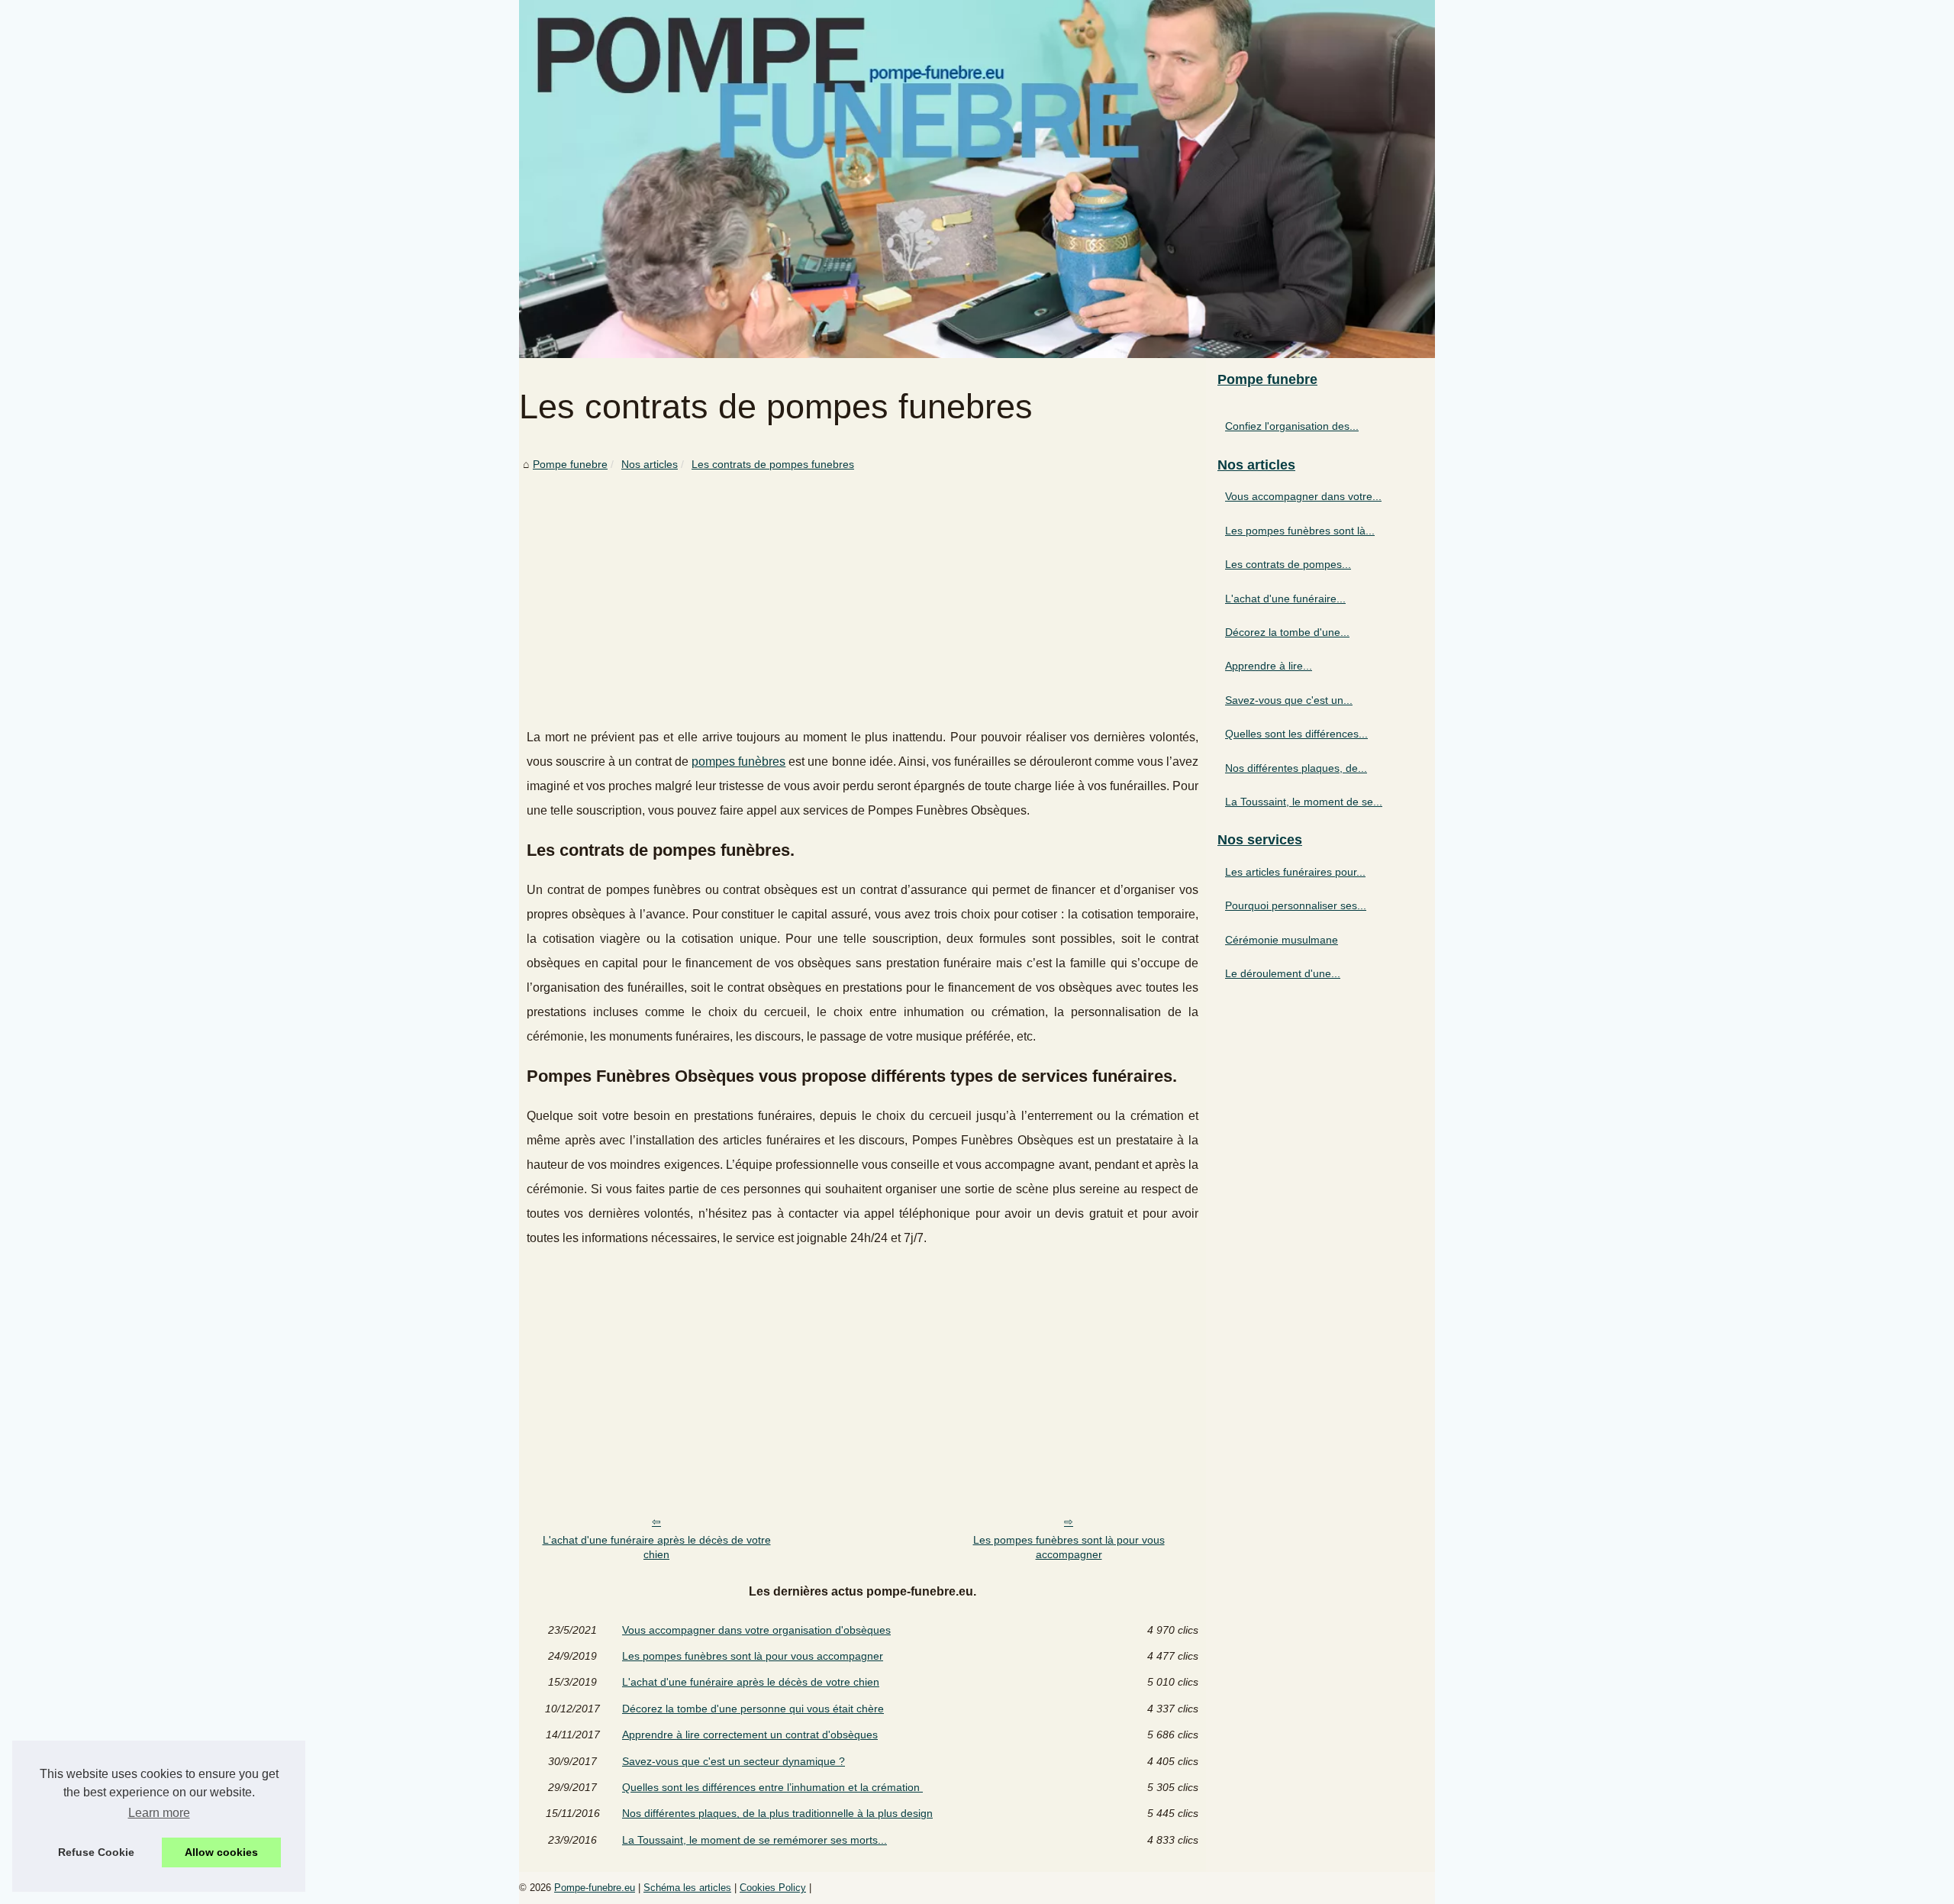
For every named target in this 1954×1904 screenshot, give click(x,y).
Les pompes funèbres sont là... (1300, 531)
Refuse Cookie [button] (96, 1852)
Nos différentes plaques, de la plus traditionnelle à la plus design (777, 1813)
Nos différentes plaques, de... (1296, 768)
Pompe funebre (570, 464)
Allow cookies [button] (221, 1852)
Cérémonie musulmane (1282, 940)
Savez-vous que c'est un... (1289, 700)
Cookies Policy (773, 1888)
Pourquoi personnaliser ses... (1296, 905)
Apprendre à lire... (1269, 666)
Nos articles (650, 464)
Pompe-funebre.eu (595, 1888)
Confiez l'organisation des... (1292, 426)
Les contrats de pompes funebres (773, 464)
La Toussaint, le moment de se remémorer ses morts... (755, 1840)
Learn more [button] (159, 1813)
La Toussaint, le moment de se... (1304, 802)
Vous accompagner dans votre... (1303, 496)
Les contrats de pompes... (1288, 564)
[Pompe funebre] (977, 179)
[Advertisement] (863, 588)
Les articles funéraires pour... (1295, 872)
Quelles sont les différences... (1296, 734)
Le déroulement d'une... (1283, 973)
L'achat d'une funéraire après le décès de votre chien (657, 1547)
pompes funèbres (738, 762)
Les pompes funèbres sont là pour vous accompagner (1069, 1547)
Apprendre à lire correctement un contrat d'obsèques (750, 1735)
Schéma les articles (687, 1888)
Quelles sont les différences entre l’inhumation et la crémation (772, 1787)
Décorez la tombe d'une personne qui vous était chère (753, 1709)
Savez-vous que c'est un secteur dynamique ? (734, 1761)
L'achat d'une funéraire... (1285, 599)
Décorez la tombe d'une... (1287, 632)
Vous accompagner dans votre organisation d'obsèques (756, 1630)
